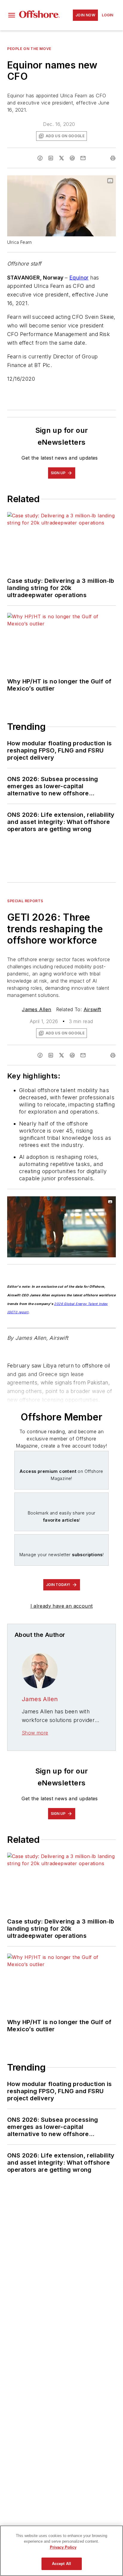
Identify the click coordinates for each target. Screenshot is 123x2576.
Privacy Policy (63, 2547)
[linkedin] (51, 158)
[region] (61, 2551)
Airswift (92, 1009)
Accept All (61, 2564)
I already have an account (62, 1606)
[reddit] (72, 158)
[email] (83, 158)
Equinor (79, 278)
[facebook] (40, 158)
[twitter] (61, 158)
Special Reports (25, 901)
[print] (113, 158)
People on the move (29, 49)
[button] (12, 15)
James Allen (36, 1009)
